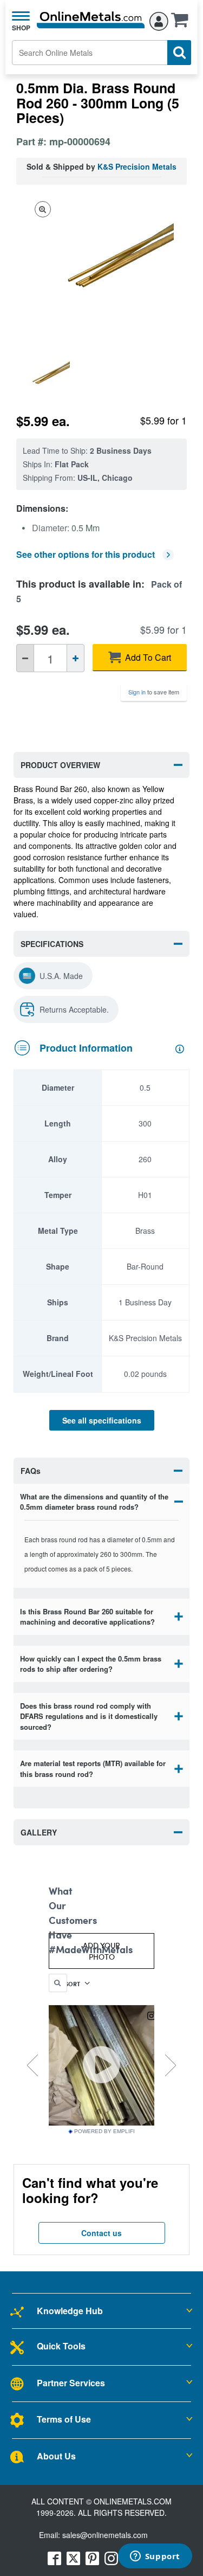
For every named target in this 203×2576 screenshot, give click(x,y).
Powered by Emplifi (104, 2131)
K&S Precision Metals (137, 166)
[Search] (179, 53)
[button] (182, 23)
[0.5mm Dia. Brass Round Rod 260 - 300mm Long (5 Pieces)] (44, 377)
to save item (154, 692)
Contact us (101, 2233)
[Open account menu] (159, 20)
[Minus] (25, 658)
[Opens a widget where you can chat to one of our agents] (155, 2557)
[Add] (76, 658)
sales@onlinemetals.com (105, 2535)
